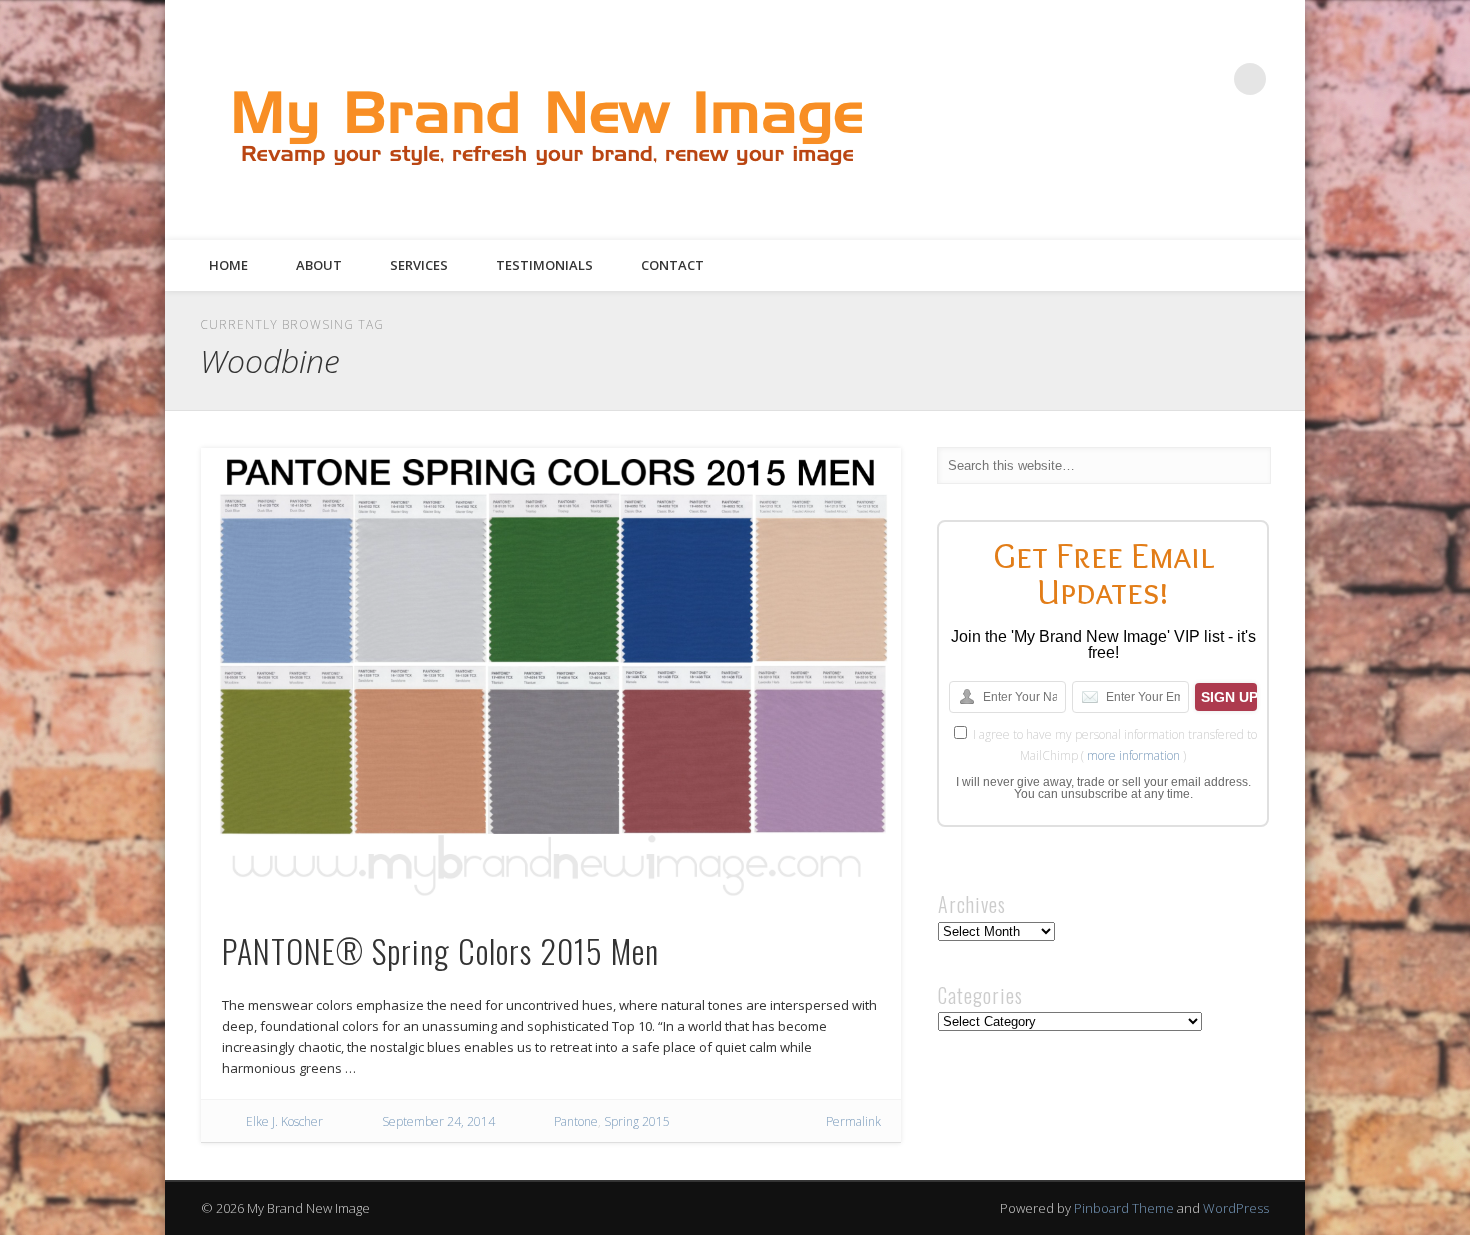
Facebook (1086, 79)
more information (1133, 755)
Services (419, 265)
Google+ (1209, 79)
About (319, 265)
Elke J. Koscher (284, 1121)
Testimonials (544, 265)
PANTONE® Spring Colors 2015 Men (440, 950)
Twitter (1127, 79)
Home (228, 265)
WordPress (1236, 1208)
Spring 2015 (637, 1121)
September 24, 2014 (438, 1121)
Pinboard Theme (1124, 1208)
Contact (672, 265)
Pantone (576, 1121)
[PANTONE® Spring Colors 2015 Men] (551, 676)
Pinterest (1168, 79)
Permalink (853, 1121)
